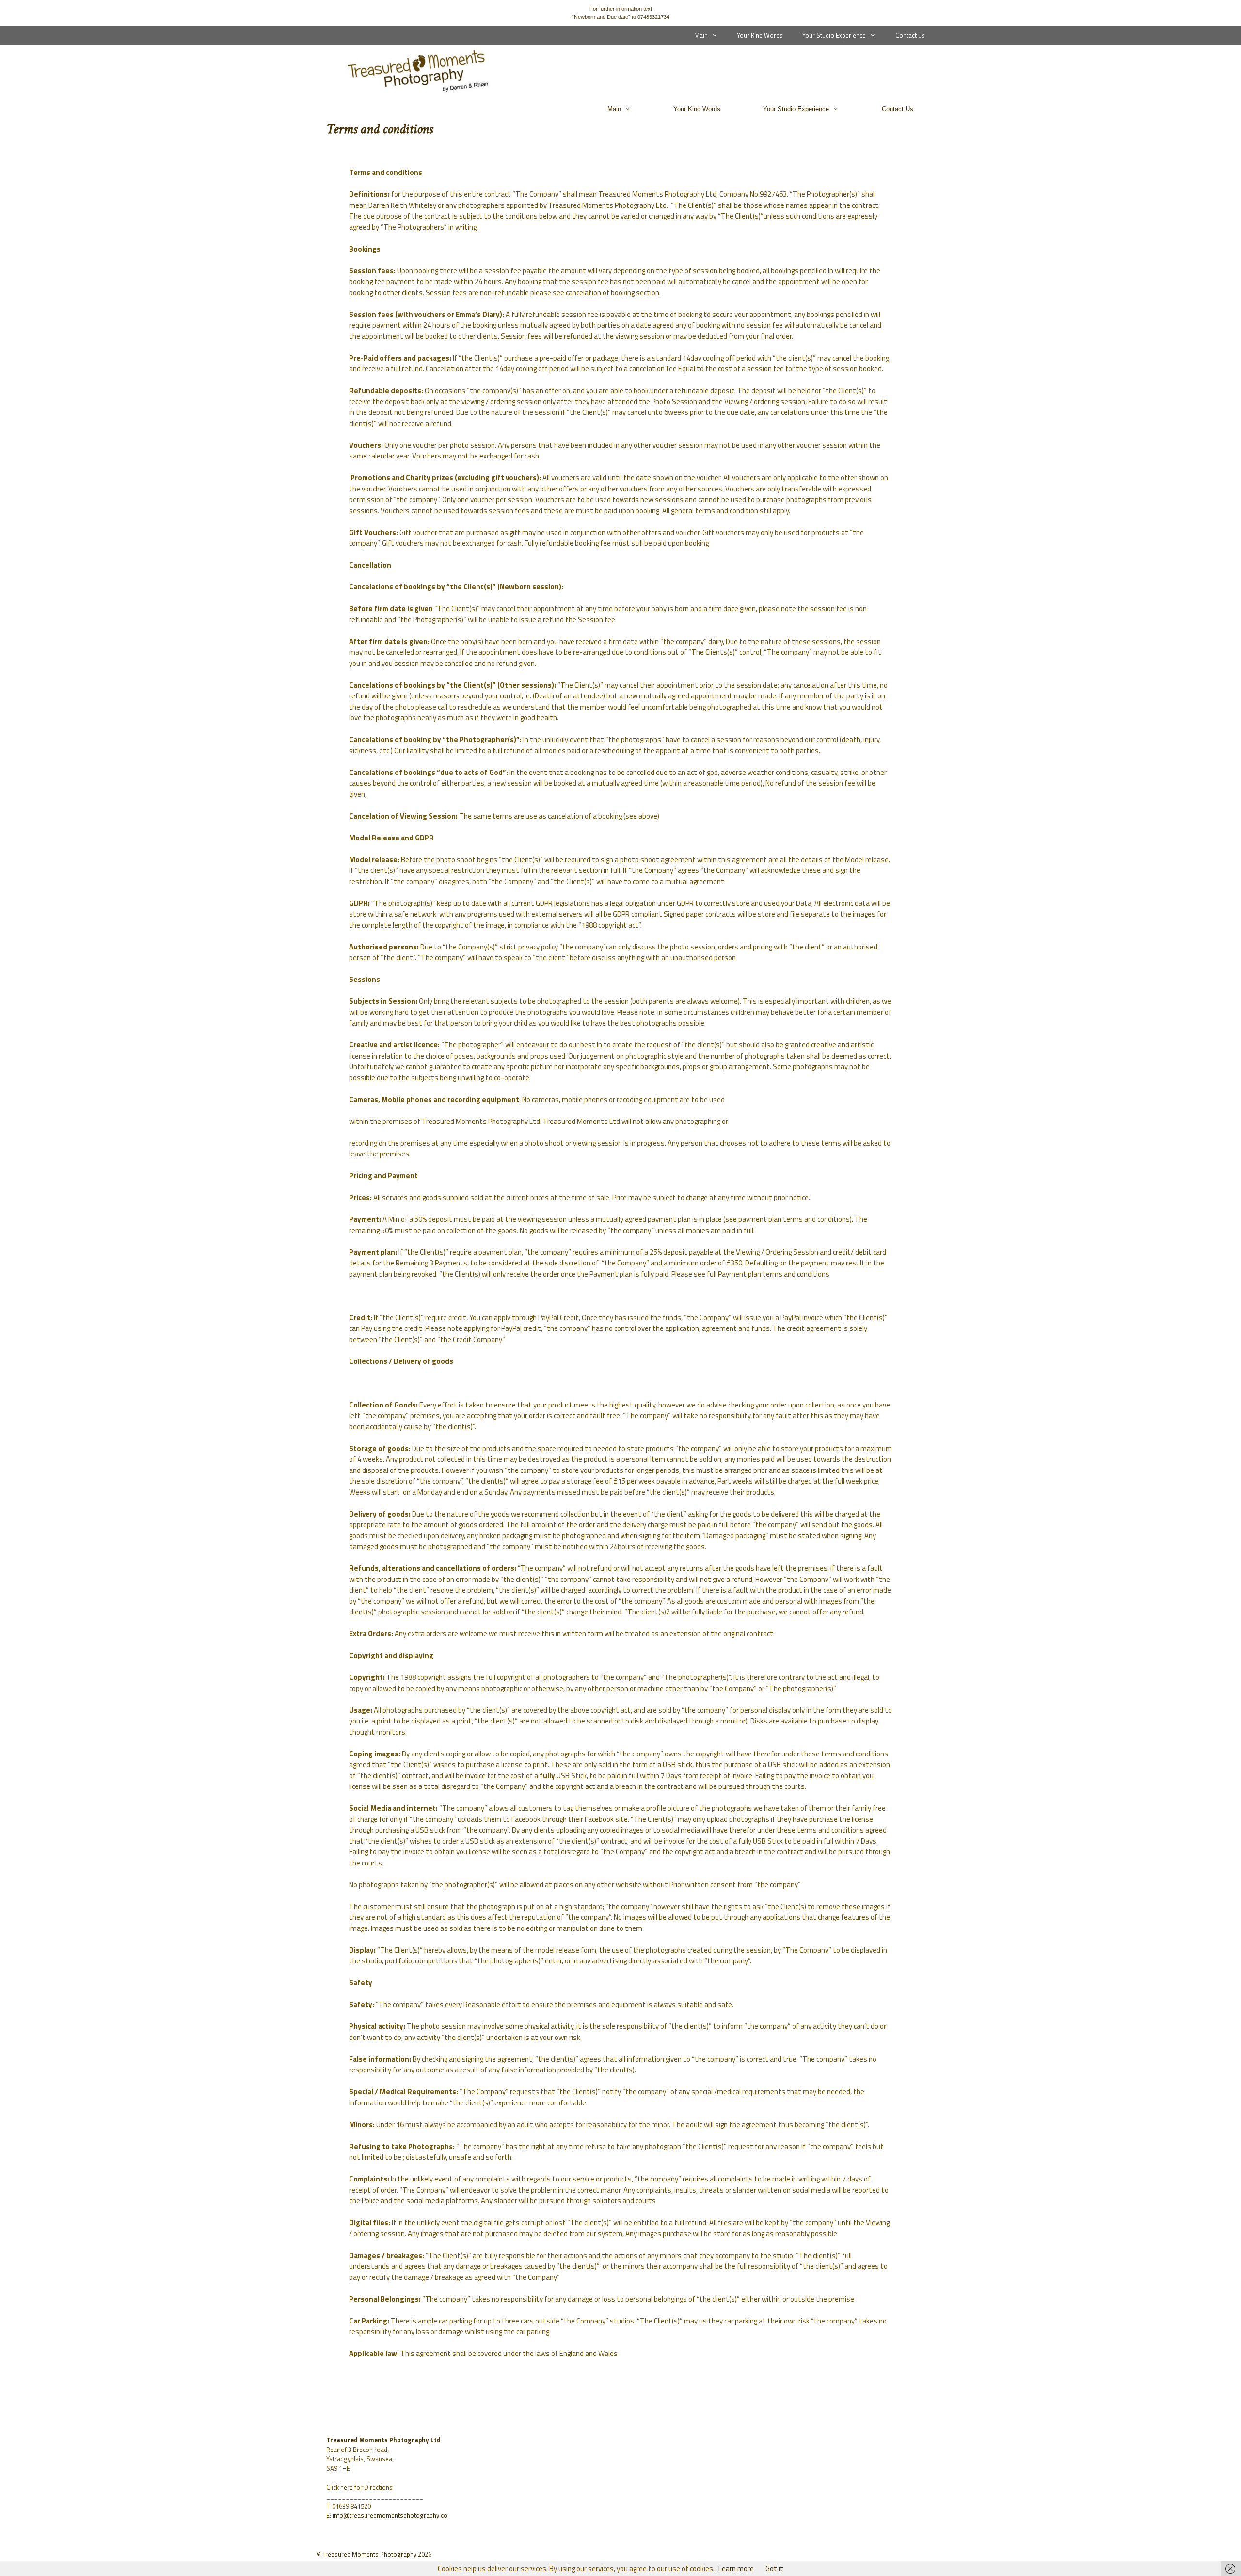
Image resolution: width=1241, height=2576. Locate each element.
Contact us (910, 35)
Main (701, 35)
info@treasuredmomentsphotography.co (390, 2515)
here (347, 2487)
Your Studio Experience (834, 35)
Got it (774, 2568)
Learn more (736, 2568)
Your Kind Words (760, 35)
